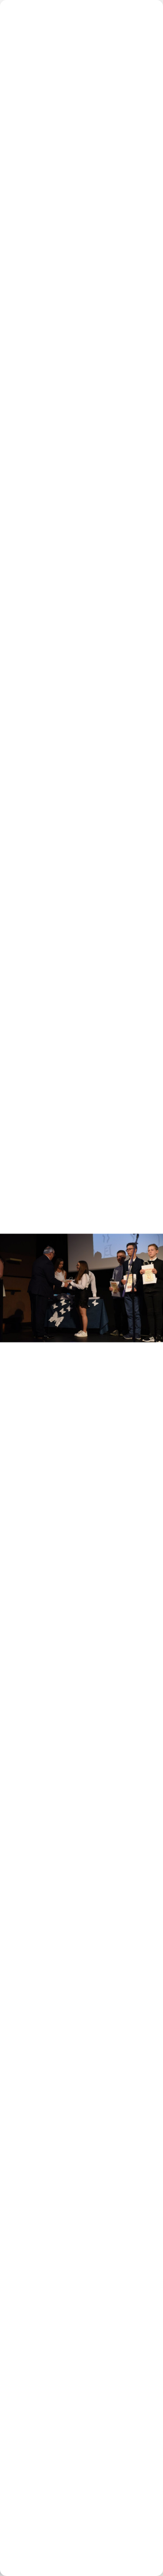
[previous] (15, 1275)
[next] (148, 1275)
